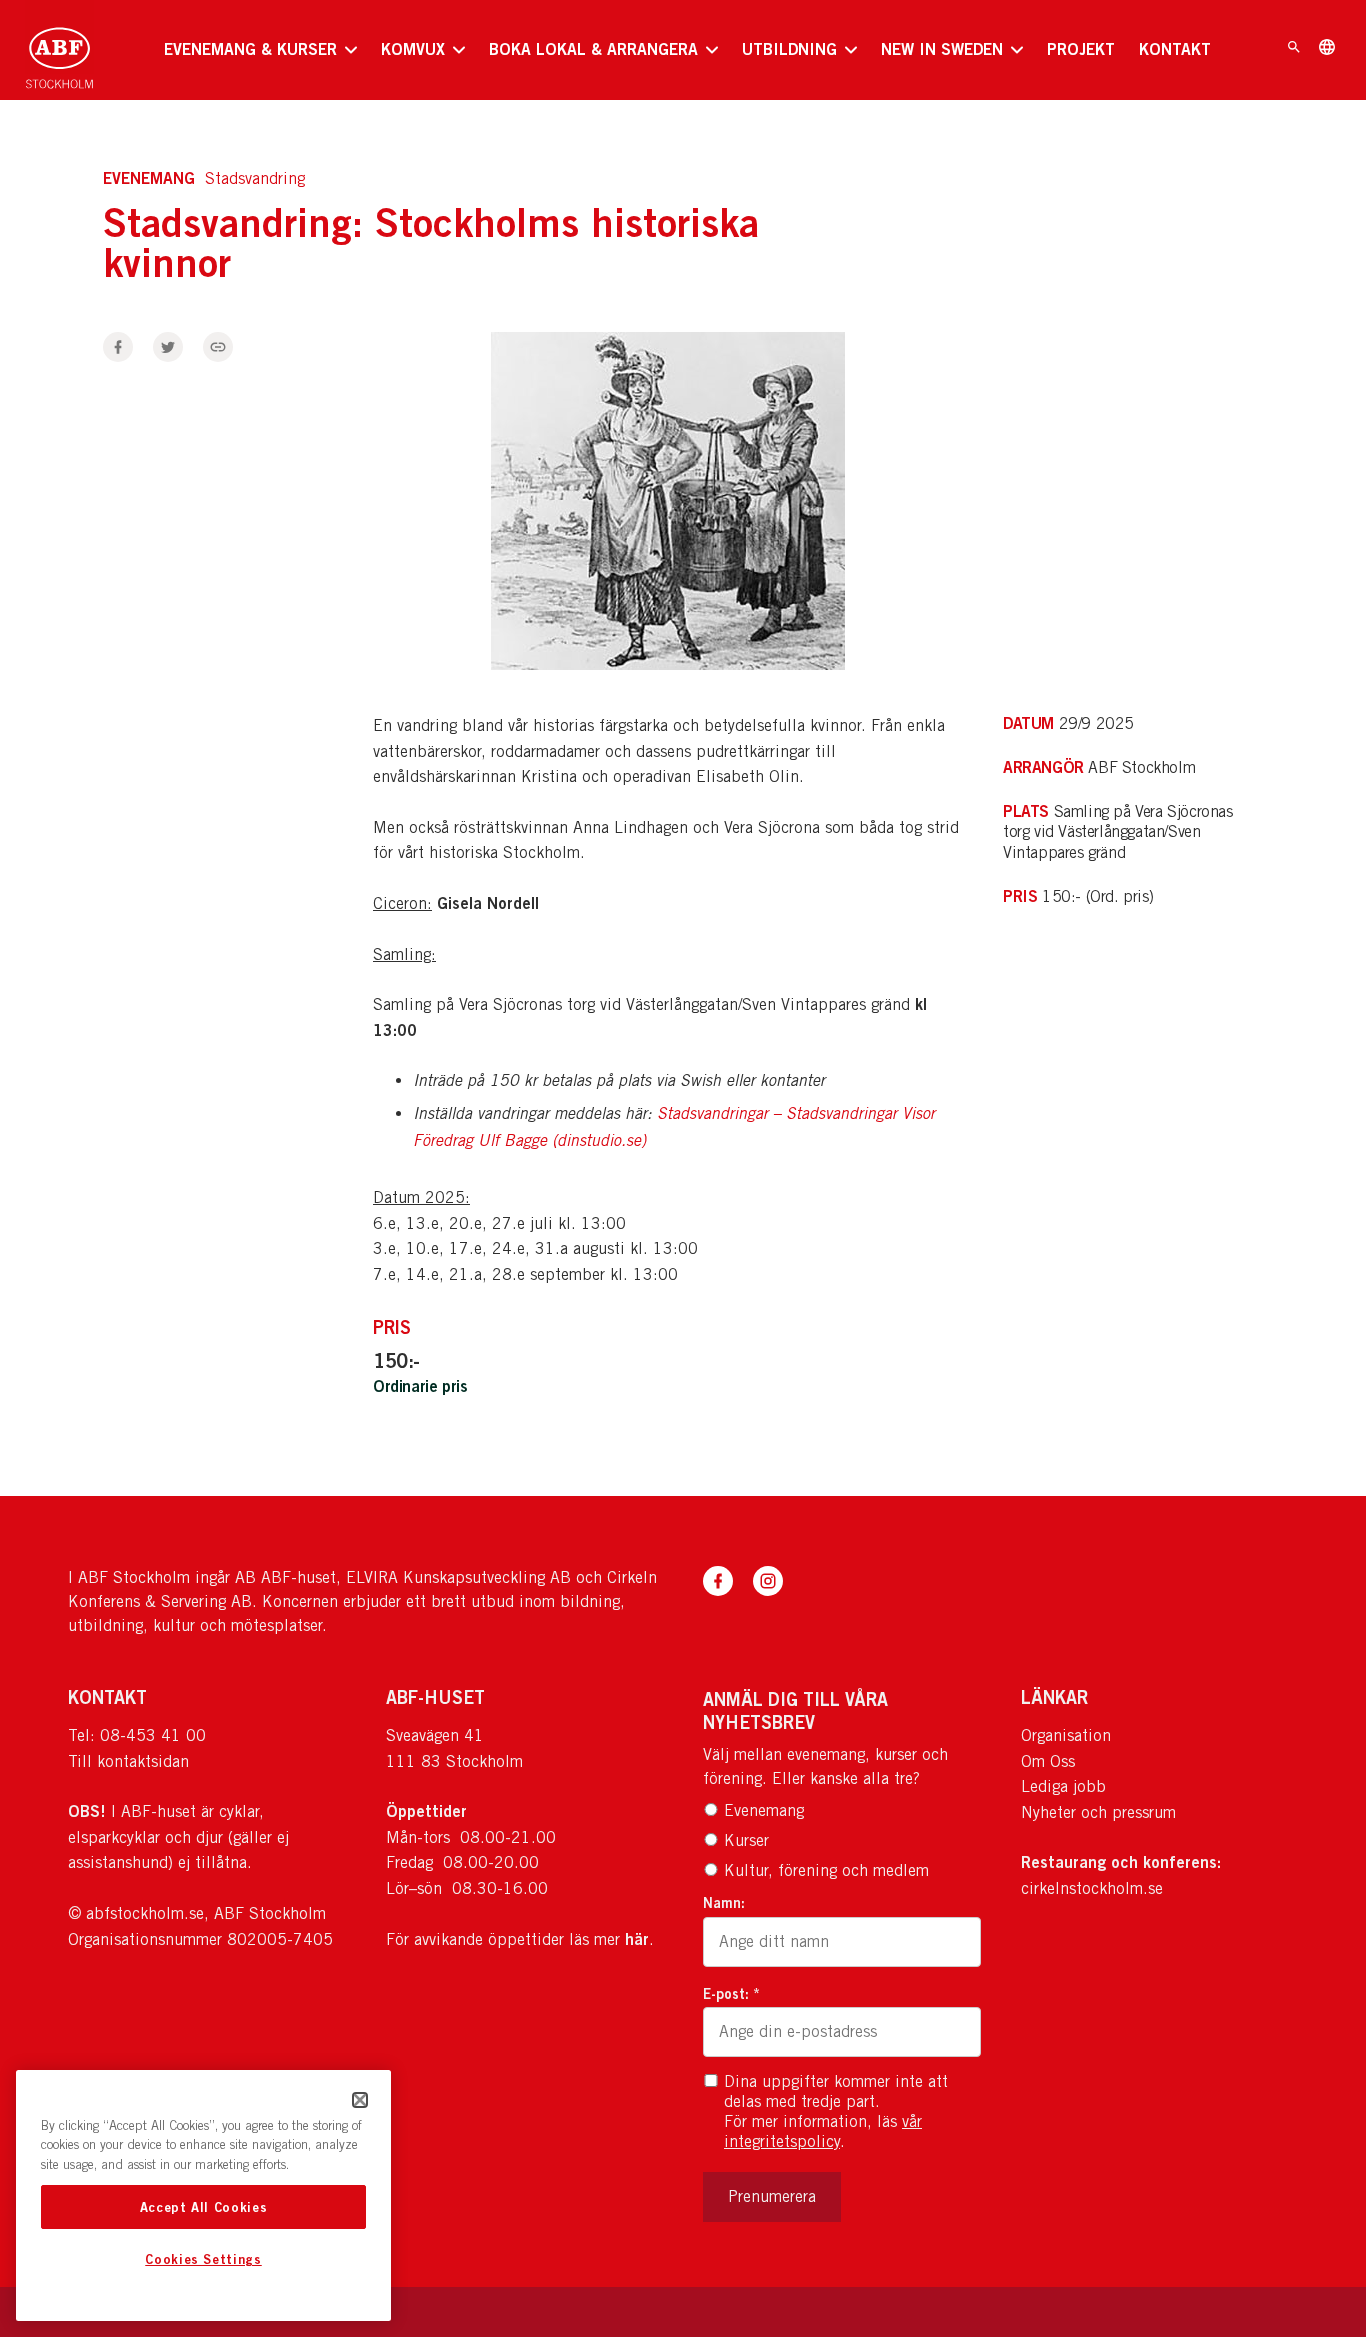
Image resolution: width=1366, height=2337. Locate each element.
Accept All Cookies (204, 2207)
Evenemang (764, 1810)
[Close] (360, 2100)
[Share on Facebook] (118, 347)
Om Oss (1048, 1761)
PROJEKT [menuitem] (1081, 49)
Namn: (724, 1902)
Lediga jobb (1063, 1786)
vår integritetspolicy (823, 2131)
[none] (260, 50)
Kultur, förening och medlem (826, 1870)
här (637, 1939)
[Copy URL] (218, 347)
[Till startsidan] (59, 50)
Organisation (1066, 1735)
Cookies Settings (203, 2260)
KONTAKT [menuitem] (1175, 49)
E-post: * (731, 1993)
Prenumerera (772, 2196)
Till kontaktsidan (128, 1761)
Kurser (746, 1840)
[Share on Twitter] (168, 347)
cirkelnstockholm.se (1092, 1888)
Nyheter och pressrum (1098, 1812)
